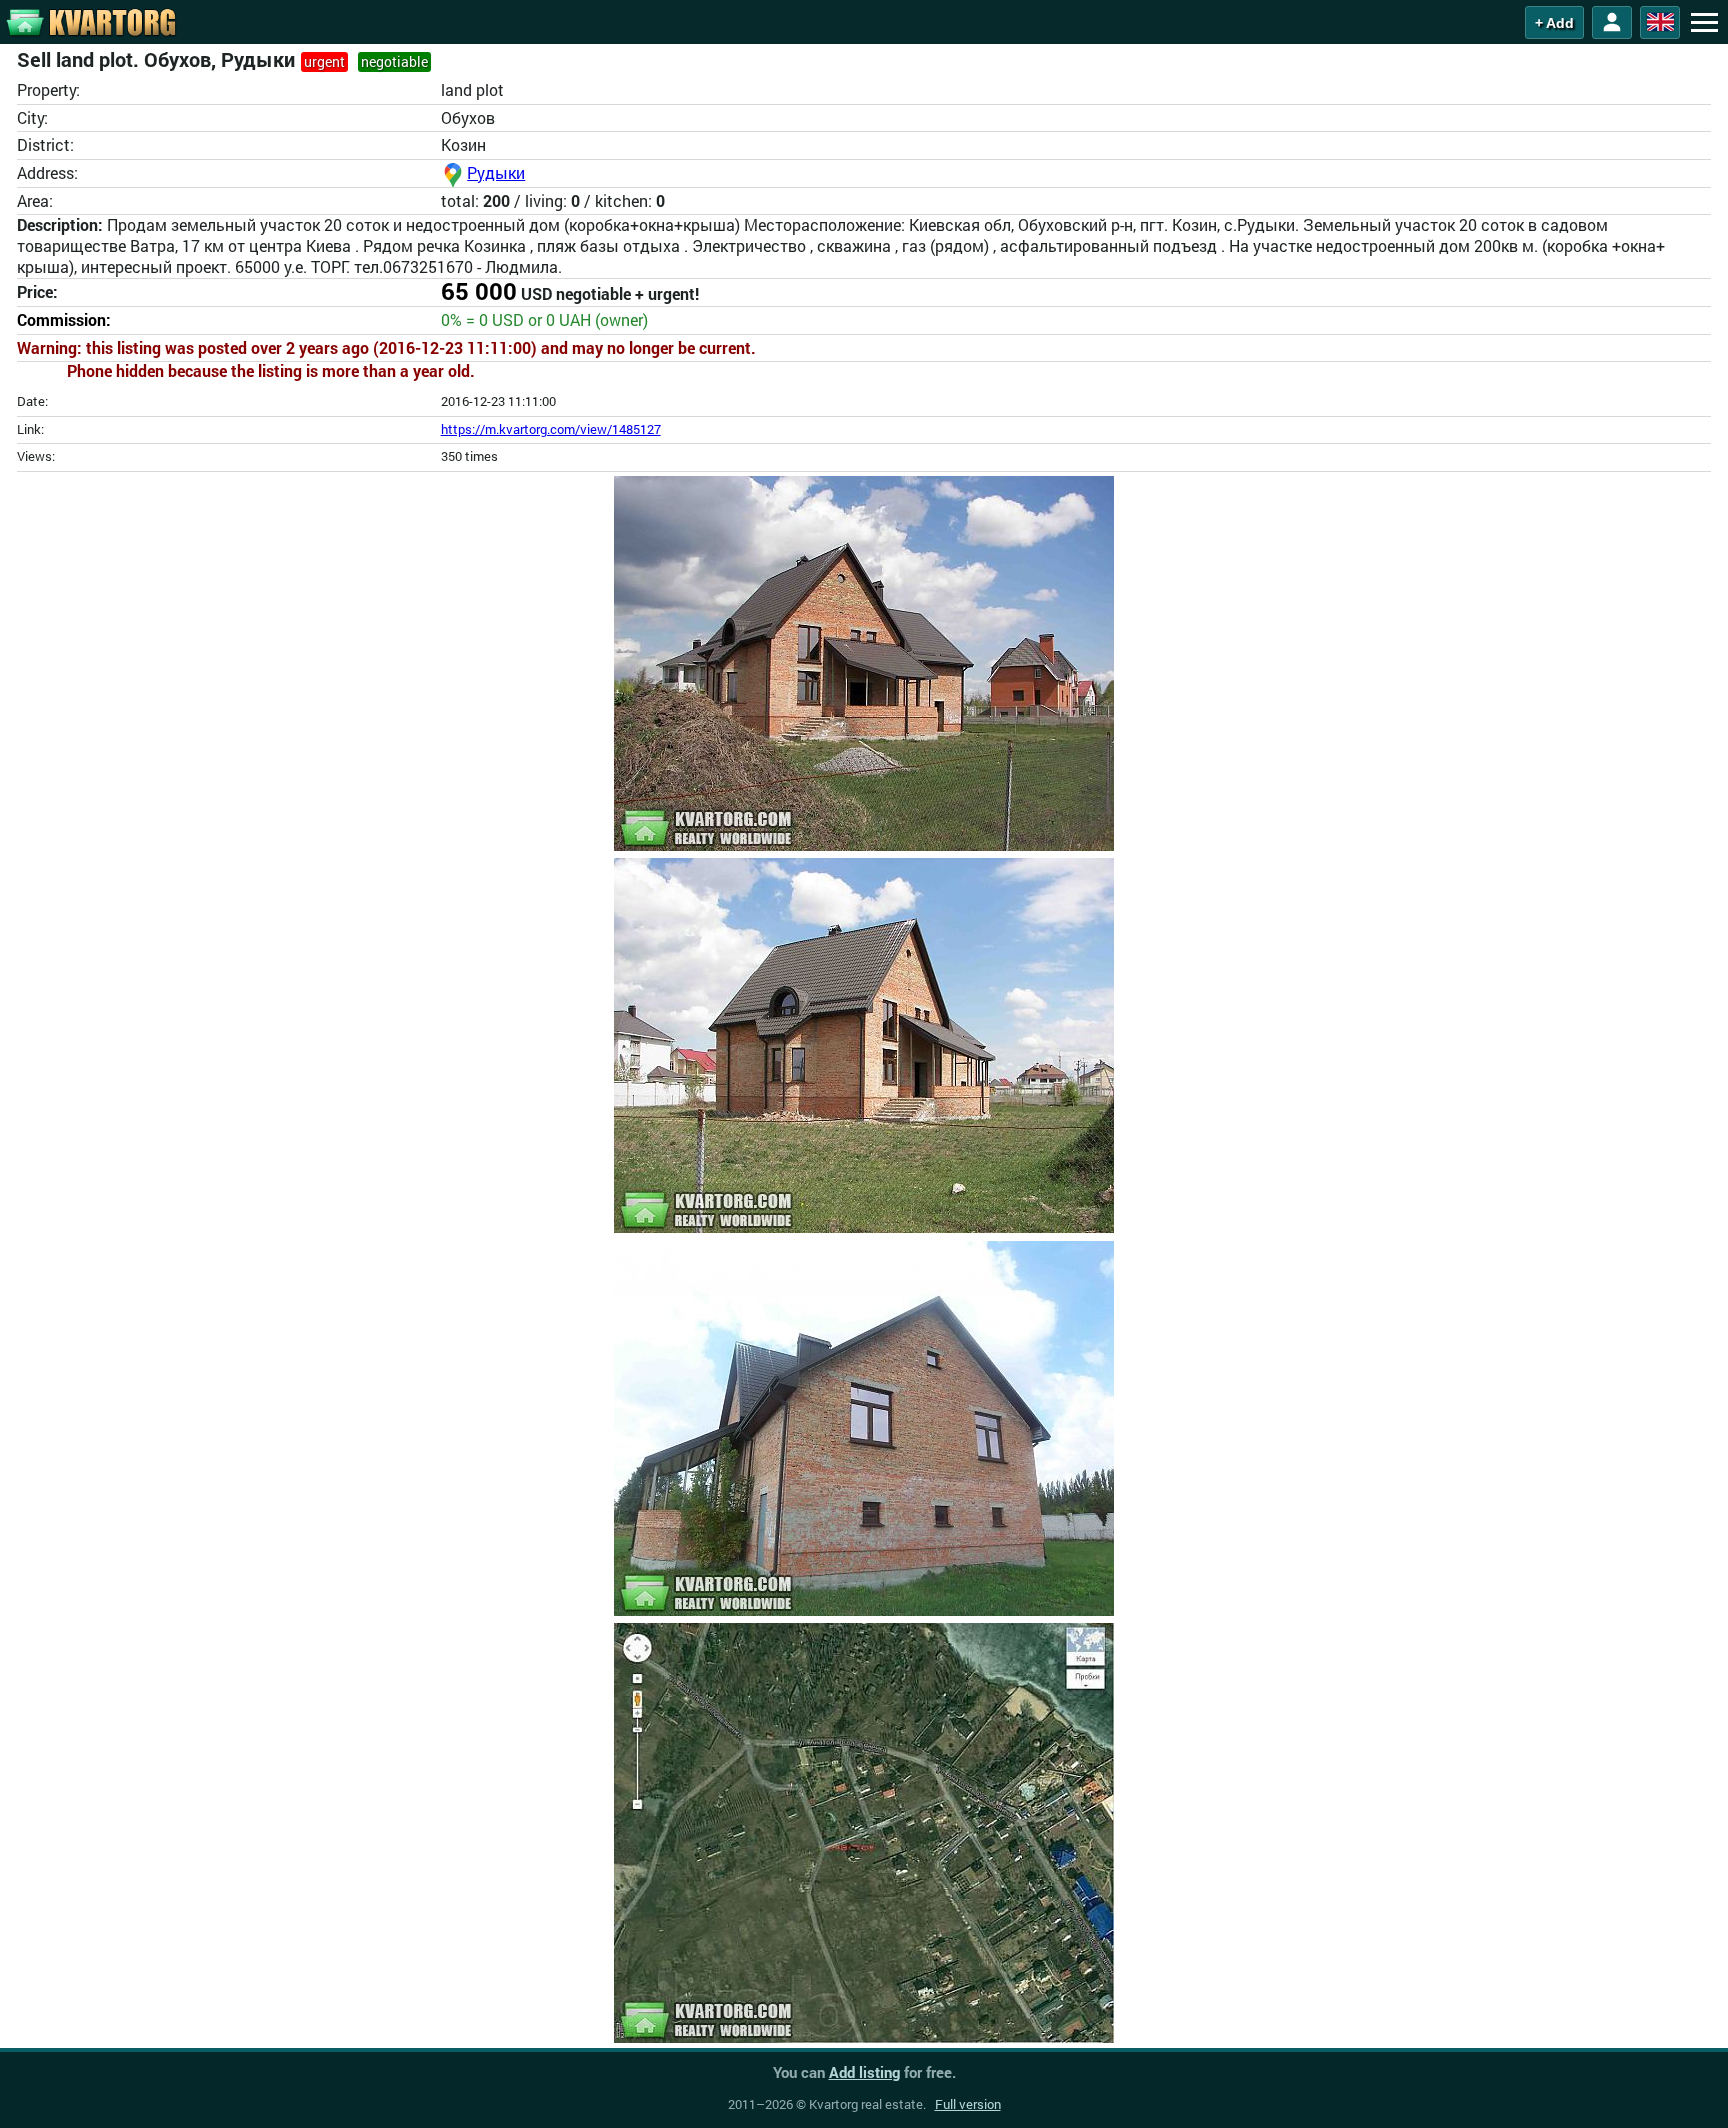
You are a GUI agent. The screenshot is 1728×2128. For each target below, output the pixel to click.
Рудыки (496, 172)
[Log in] (1612, 22)
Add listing (864, 2072)
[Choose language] (1660, 22)
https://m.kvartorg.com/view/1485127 (551, 429)
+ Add (1554, 23)
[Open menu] (1704, 22)
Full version (968, 2104)
